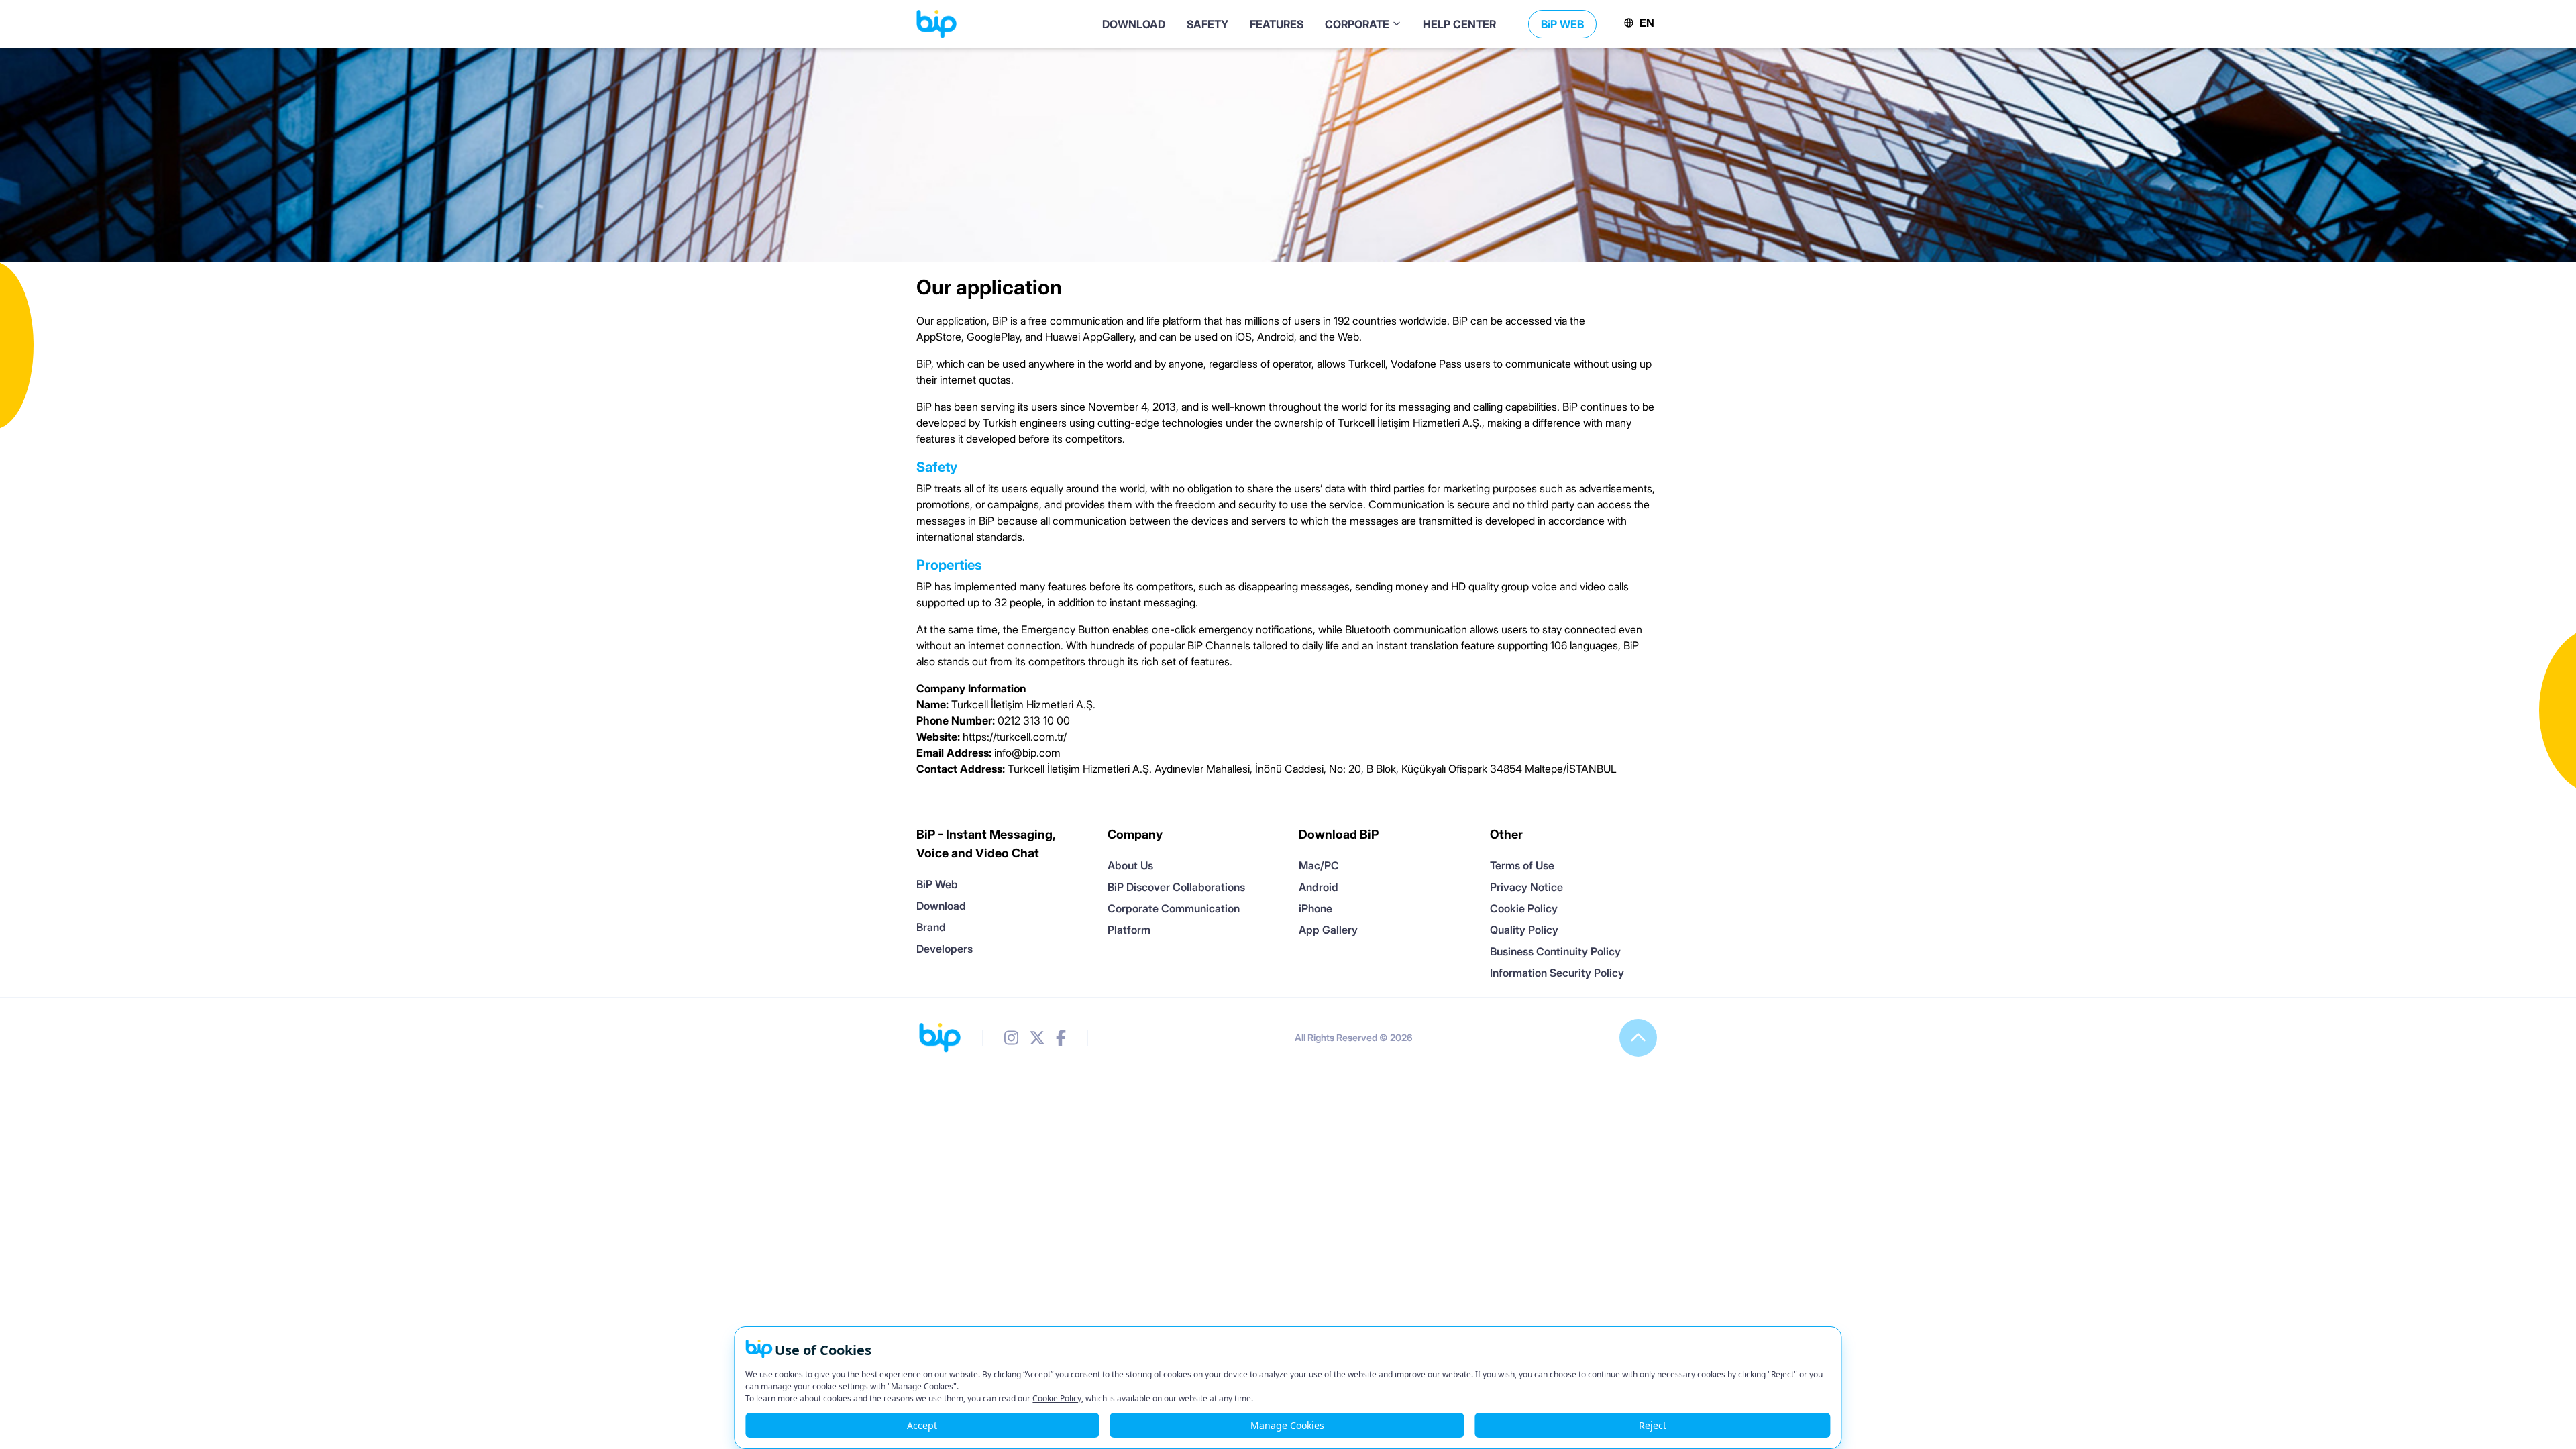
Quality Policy (1524, 930)
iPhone (1316, 908)
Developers (945, 949)
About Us (1130, 865)
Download (941, 906)
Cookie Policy (1524, 908)
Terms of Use (1522, 865)
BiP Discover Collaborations (1176, 887)
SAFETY (1207, 24)
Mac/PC (1319, 865)
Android (1319, 887)
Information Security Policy (1557, 973)
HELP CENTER (1459, 24)
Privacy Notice (1526, 887)
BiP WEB (1562, 24)
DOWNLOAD (1134, 24)
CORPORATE (1358, 24)
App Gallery (1328, 930)
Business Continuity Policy (1555, 951)
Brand (931, 927)
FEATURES (1277, 24)
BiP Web (937, 884)
